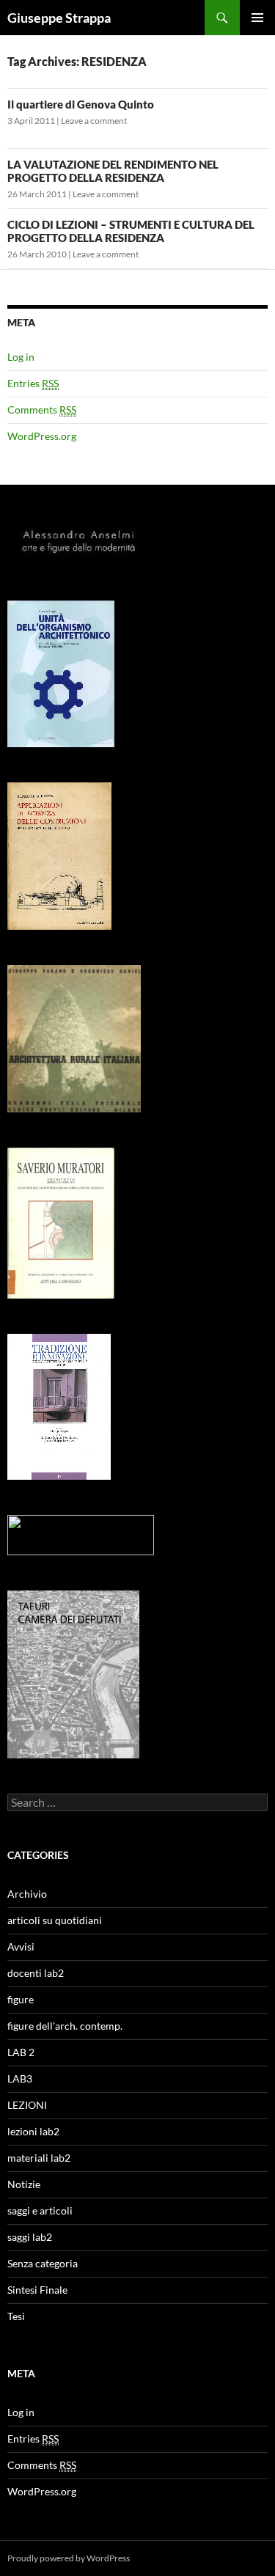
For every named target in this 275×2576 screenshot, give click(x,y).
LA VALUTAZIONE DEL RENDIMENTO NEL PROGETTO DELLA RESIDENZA (113, 171)
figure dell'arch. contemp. (65, 2026)
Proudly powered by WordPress (69, 2558)
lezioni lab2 (33, 2131)
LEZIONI (27, 2105)
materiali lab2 (39, 2158)
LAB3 (20, 2078)
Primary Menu (257, 18)
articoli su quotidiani (55, 1920)
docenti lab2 (36, 1973)
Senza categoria (43, 2263)
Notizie (24, 2184)
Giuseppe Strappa (59, 18)
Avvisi (21, 1946)
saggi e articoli (40, 2210)
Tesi (16, 2316)
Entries (33, 383)
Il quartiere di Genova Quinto (81, 104)
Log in (21, 357)
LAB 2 (21, 2052)
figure (21, 1999)
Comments (42, 410)
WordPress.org (42, 436)
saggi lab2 (30, 2237)
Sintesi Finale (37, 2290)
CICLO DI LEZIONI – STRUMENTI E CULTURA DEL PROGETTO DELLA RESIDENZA (131, 231)
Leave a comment (94, 121)
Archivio (27, 1894)
